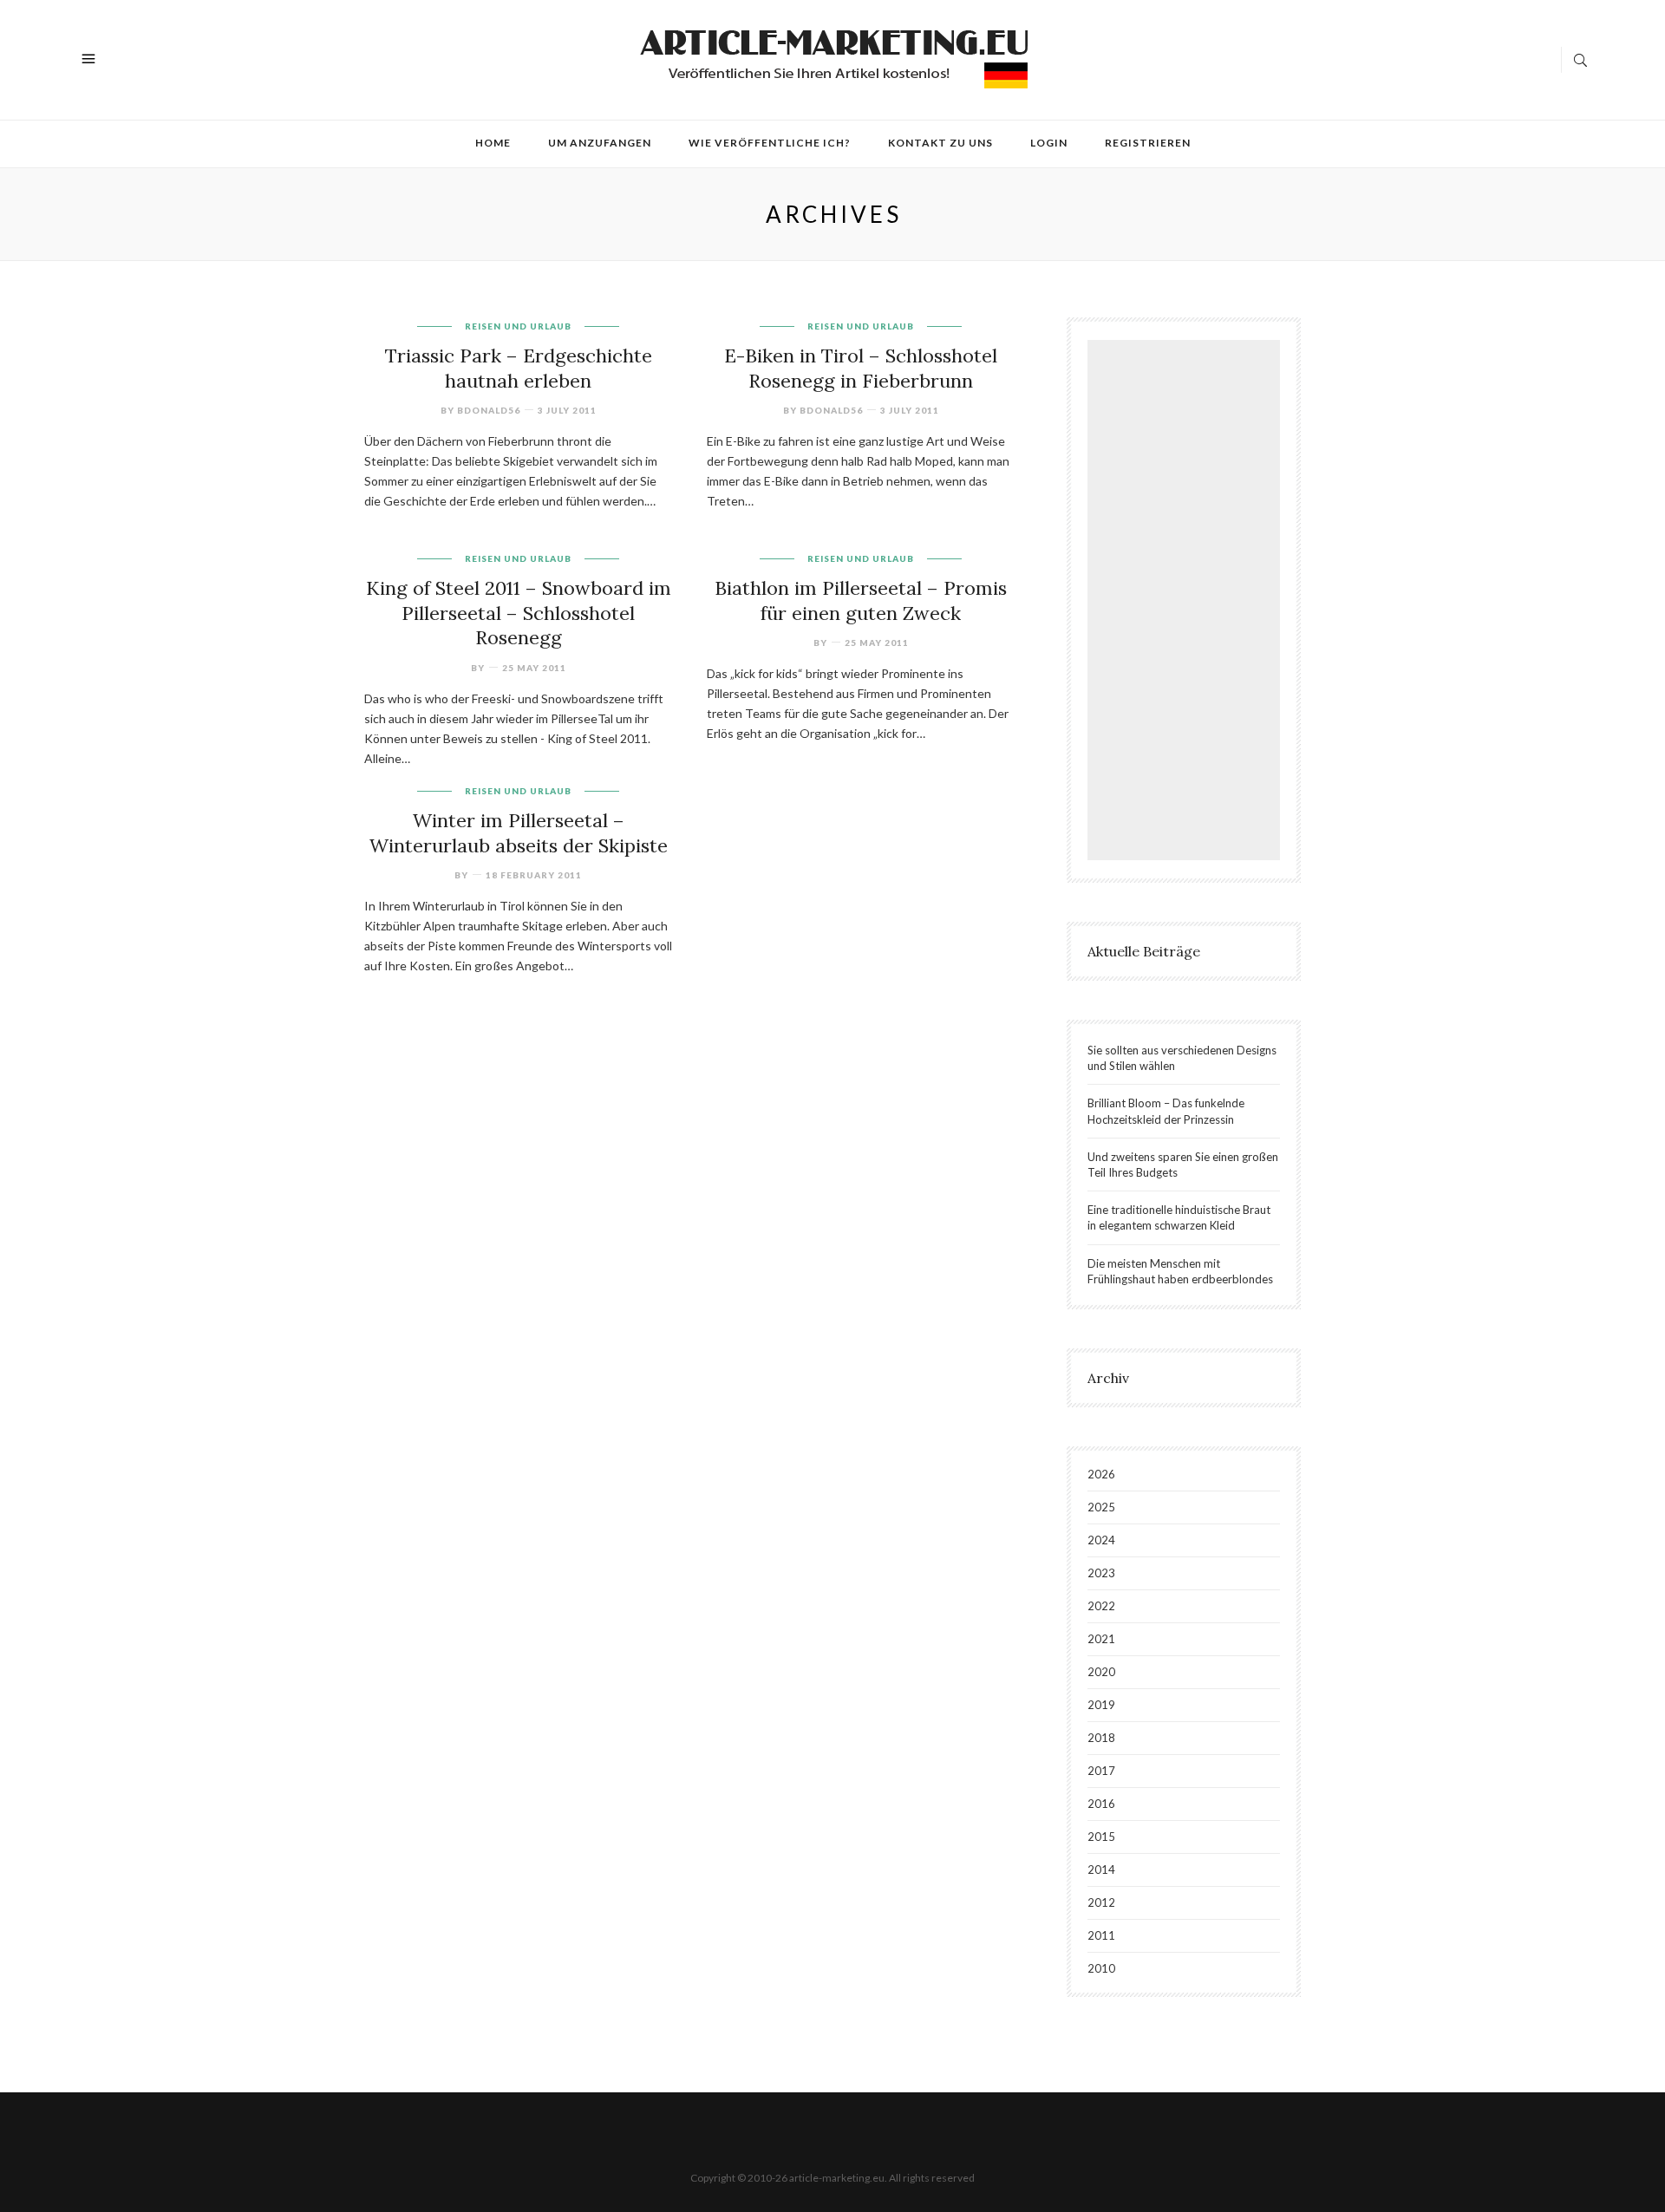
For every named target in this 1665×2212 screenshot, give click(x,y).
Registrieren (1148, 143)
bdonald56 (489, 410)
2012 (1101, 1902)
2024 (1101, 1540)
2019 (1101, 1705)
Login (1049, 143)
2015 (1101, 1837)
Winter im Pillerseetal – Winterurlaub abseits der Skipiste (519, 833)
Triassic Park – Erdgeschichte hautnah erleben (519, 368)
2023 (1101, 1573)
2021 (1101, 1639)
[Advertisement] (1188, 603)
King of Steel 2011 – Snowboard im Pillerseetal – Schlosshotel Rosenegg (519, 613)
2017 (1101, 1771)
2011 (1101, 1935)
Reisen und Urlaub (518, 326)
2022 (1101, 1606)
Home (493, 143)
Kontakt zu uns (940, 143)
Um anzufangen (600, 143)
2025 (1101, 1507)
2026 (1101, 1474)
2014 (1101, 1869)
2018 (1101, 1738)
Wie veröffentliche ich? (770, 143)
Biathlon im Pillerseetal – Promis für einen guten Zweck (861, 600)
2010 (1101, 1968)
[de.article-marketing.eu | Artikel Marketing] (834, 58)
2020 (1101, 1672)
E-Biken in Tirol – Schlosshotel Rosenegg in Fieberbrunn (861, 368)
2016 (1101, 1804)
